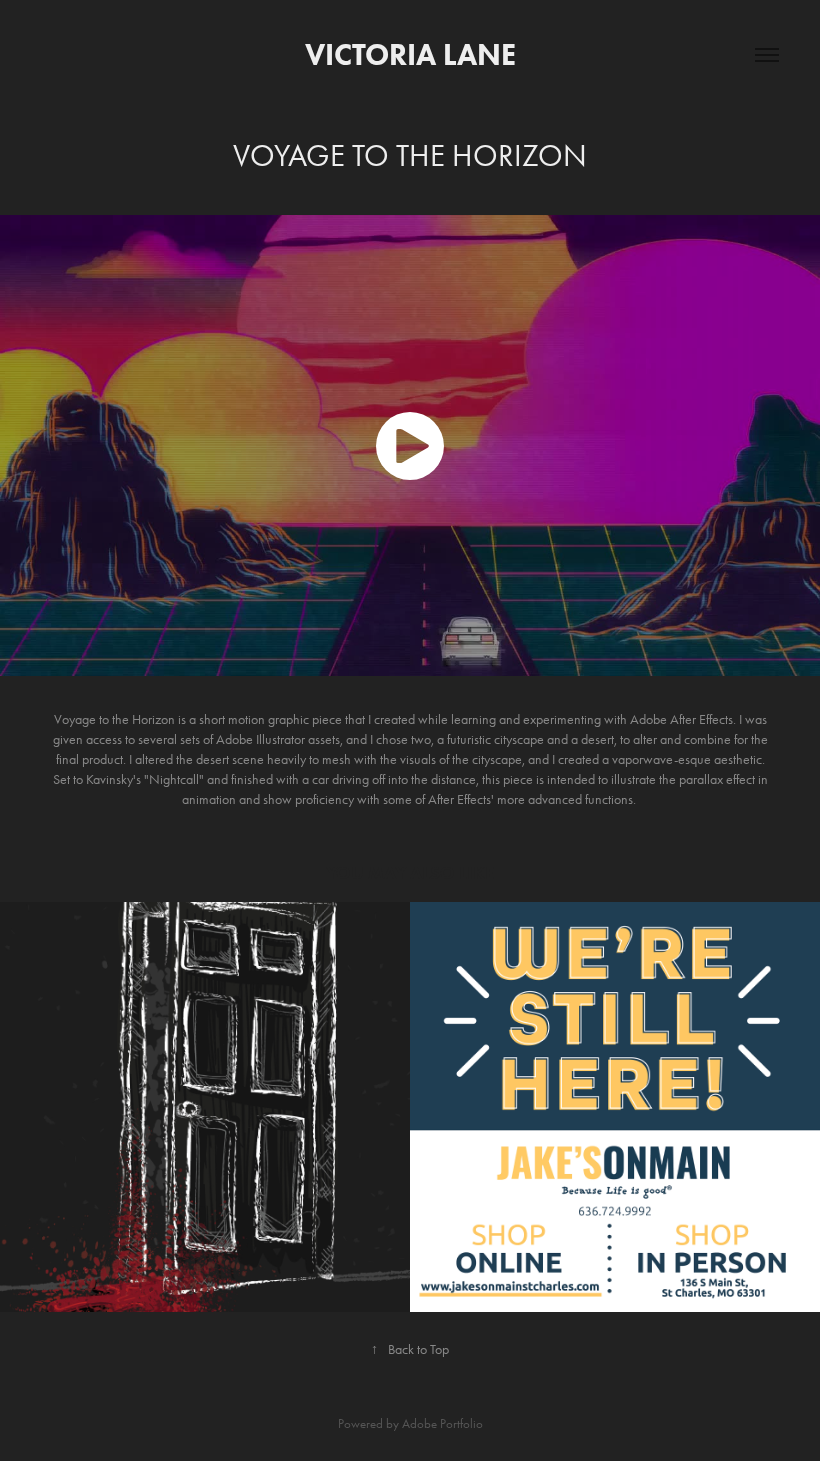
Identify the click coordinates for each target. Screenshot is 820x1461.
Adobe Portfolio (442, 1423)
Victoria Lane (410, 54)
